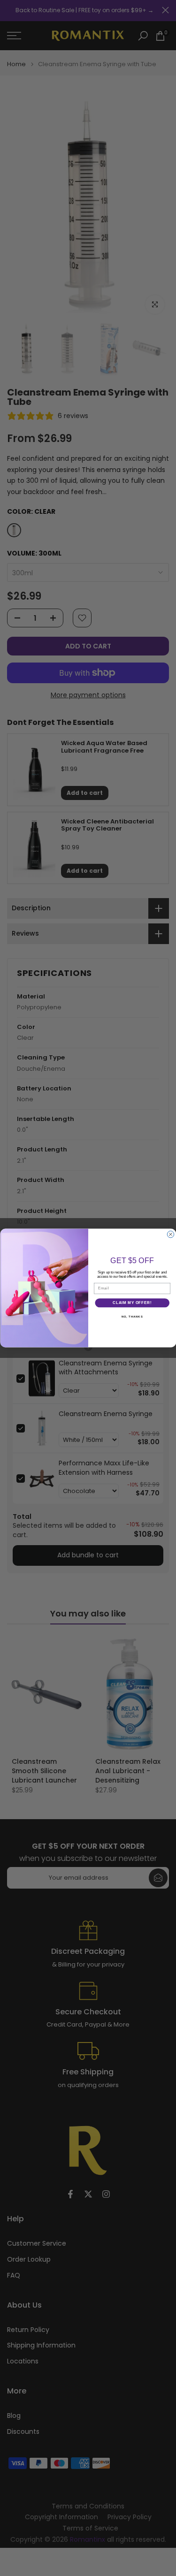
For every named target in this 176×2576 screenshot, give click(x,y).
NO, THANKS (132, 1316)
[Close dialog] (170, 1234)
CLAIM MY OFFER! (132, 1303)
